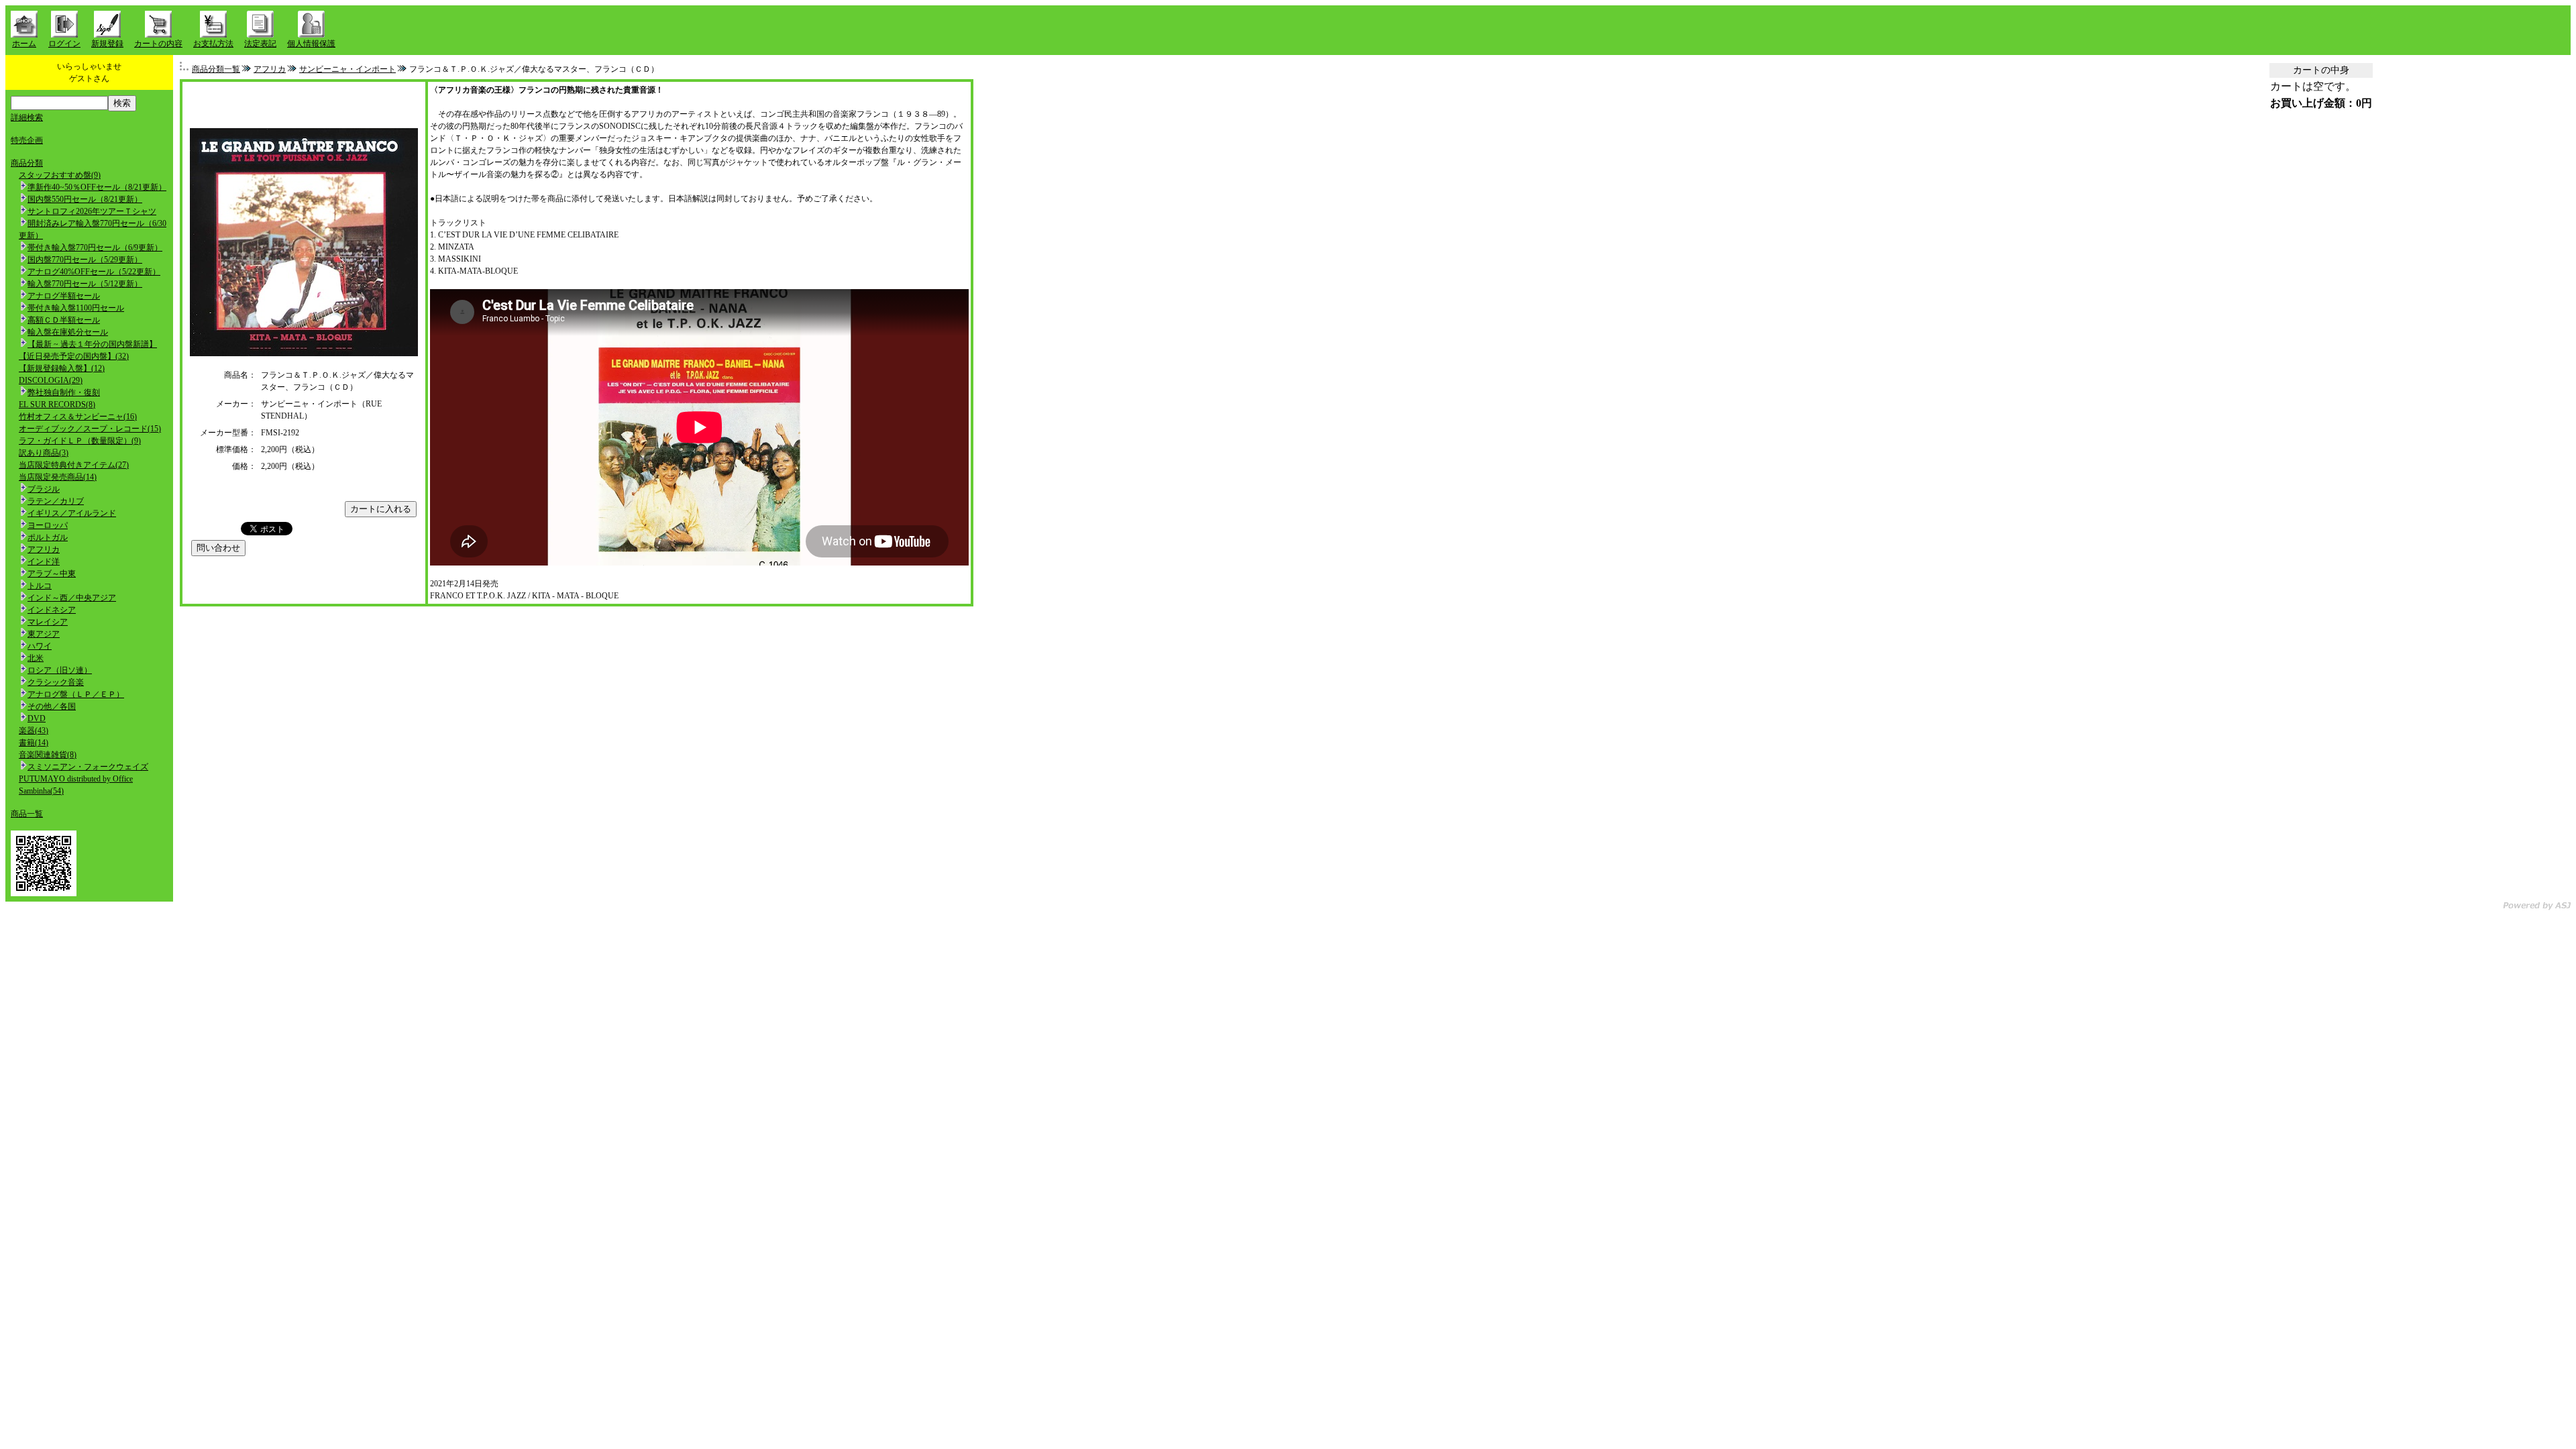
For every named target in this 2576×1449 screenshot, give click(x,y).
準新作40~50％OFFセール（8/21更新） (97, 187)
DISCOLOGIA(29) (51, 380)
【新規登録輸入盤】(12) (62, 368)
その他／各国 (52, 706)
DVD (37, 718)
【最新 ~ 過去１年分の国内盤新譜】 (92, 344)
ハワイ (40, 646)
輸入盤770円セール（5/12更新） (85, 284)
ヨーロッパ (48, 525)
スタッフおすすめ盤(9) (60, 175)
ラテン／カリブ (56, 501)
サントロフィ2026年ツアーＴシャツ (92, 211)
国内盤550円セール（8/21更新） (85, 199)
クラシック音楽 (56, 682)
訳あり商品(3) (44, 453)
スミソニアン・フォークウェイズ (88, 767)
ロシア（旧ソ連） (60, 670)
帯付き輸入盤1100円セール (76, 308)
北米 (36, 658)
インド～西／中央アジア (72, 598)
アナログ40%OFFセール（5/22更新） (94, 272)
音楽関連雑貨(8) (48, 755)
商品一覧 (27, 814)
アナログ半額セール (64, 296)
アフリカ (44, 549)
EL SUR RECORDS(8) (57, 405)
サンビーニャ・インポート (347, 69)
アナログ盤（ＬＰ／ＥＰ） (76, 694)
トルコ (40, 586)
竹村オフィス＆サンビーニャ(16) (78, 417)
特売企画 (27, 140)
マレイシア (48, 622)
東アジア (44, 634)
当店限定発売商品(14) (58, 477)
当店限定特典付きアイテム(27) (74, 465)
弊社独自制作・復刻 (64, 392)
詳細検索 (27, 117)
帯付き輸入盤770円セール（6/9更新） (95, 248)
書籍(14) (34, 743)
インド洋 (44, 561)
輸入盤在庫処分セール (68, 332)
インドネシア (52, 610)
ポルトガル (48, 537)
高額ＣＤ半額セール (64, 320)
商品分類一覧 (216, 69)
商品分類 (27, 163)
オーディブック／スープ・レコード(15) (90, 429)
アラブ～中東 (52, 574)
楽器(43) (34, 731)
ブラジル (44, 489)
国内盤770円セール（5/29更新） (85, 260)
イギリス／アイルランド (72, 513)
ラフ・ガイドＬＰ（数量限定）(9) (80, 441)
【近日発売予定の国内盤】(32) (74, 356)
